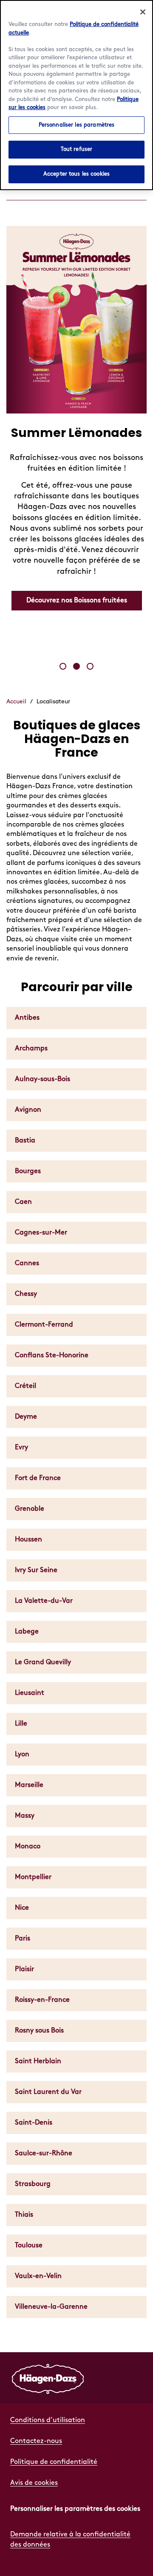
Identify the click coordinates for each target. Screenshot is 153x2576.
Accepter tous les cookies (76, 174)
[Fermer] (143, 12)
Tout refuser (77, 149)
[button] (63, 666)
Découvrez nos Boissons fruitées (77, 600)
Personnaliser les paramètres (77, 125)
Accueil (16, 701)
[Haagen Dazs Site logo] (48, 2378)
